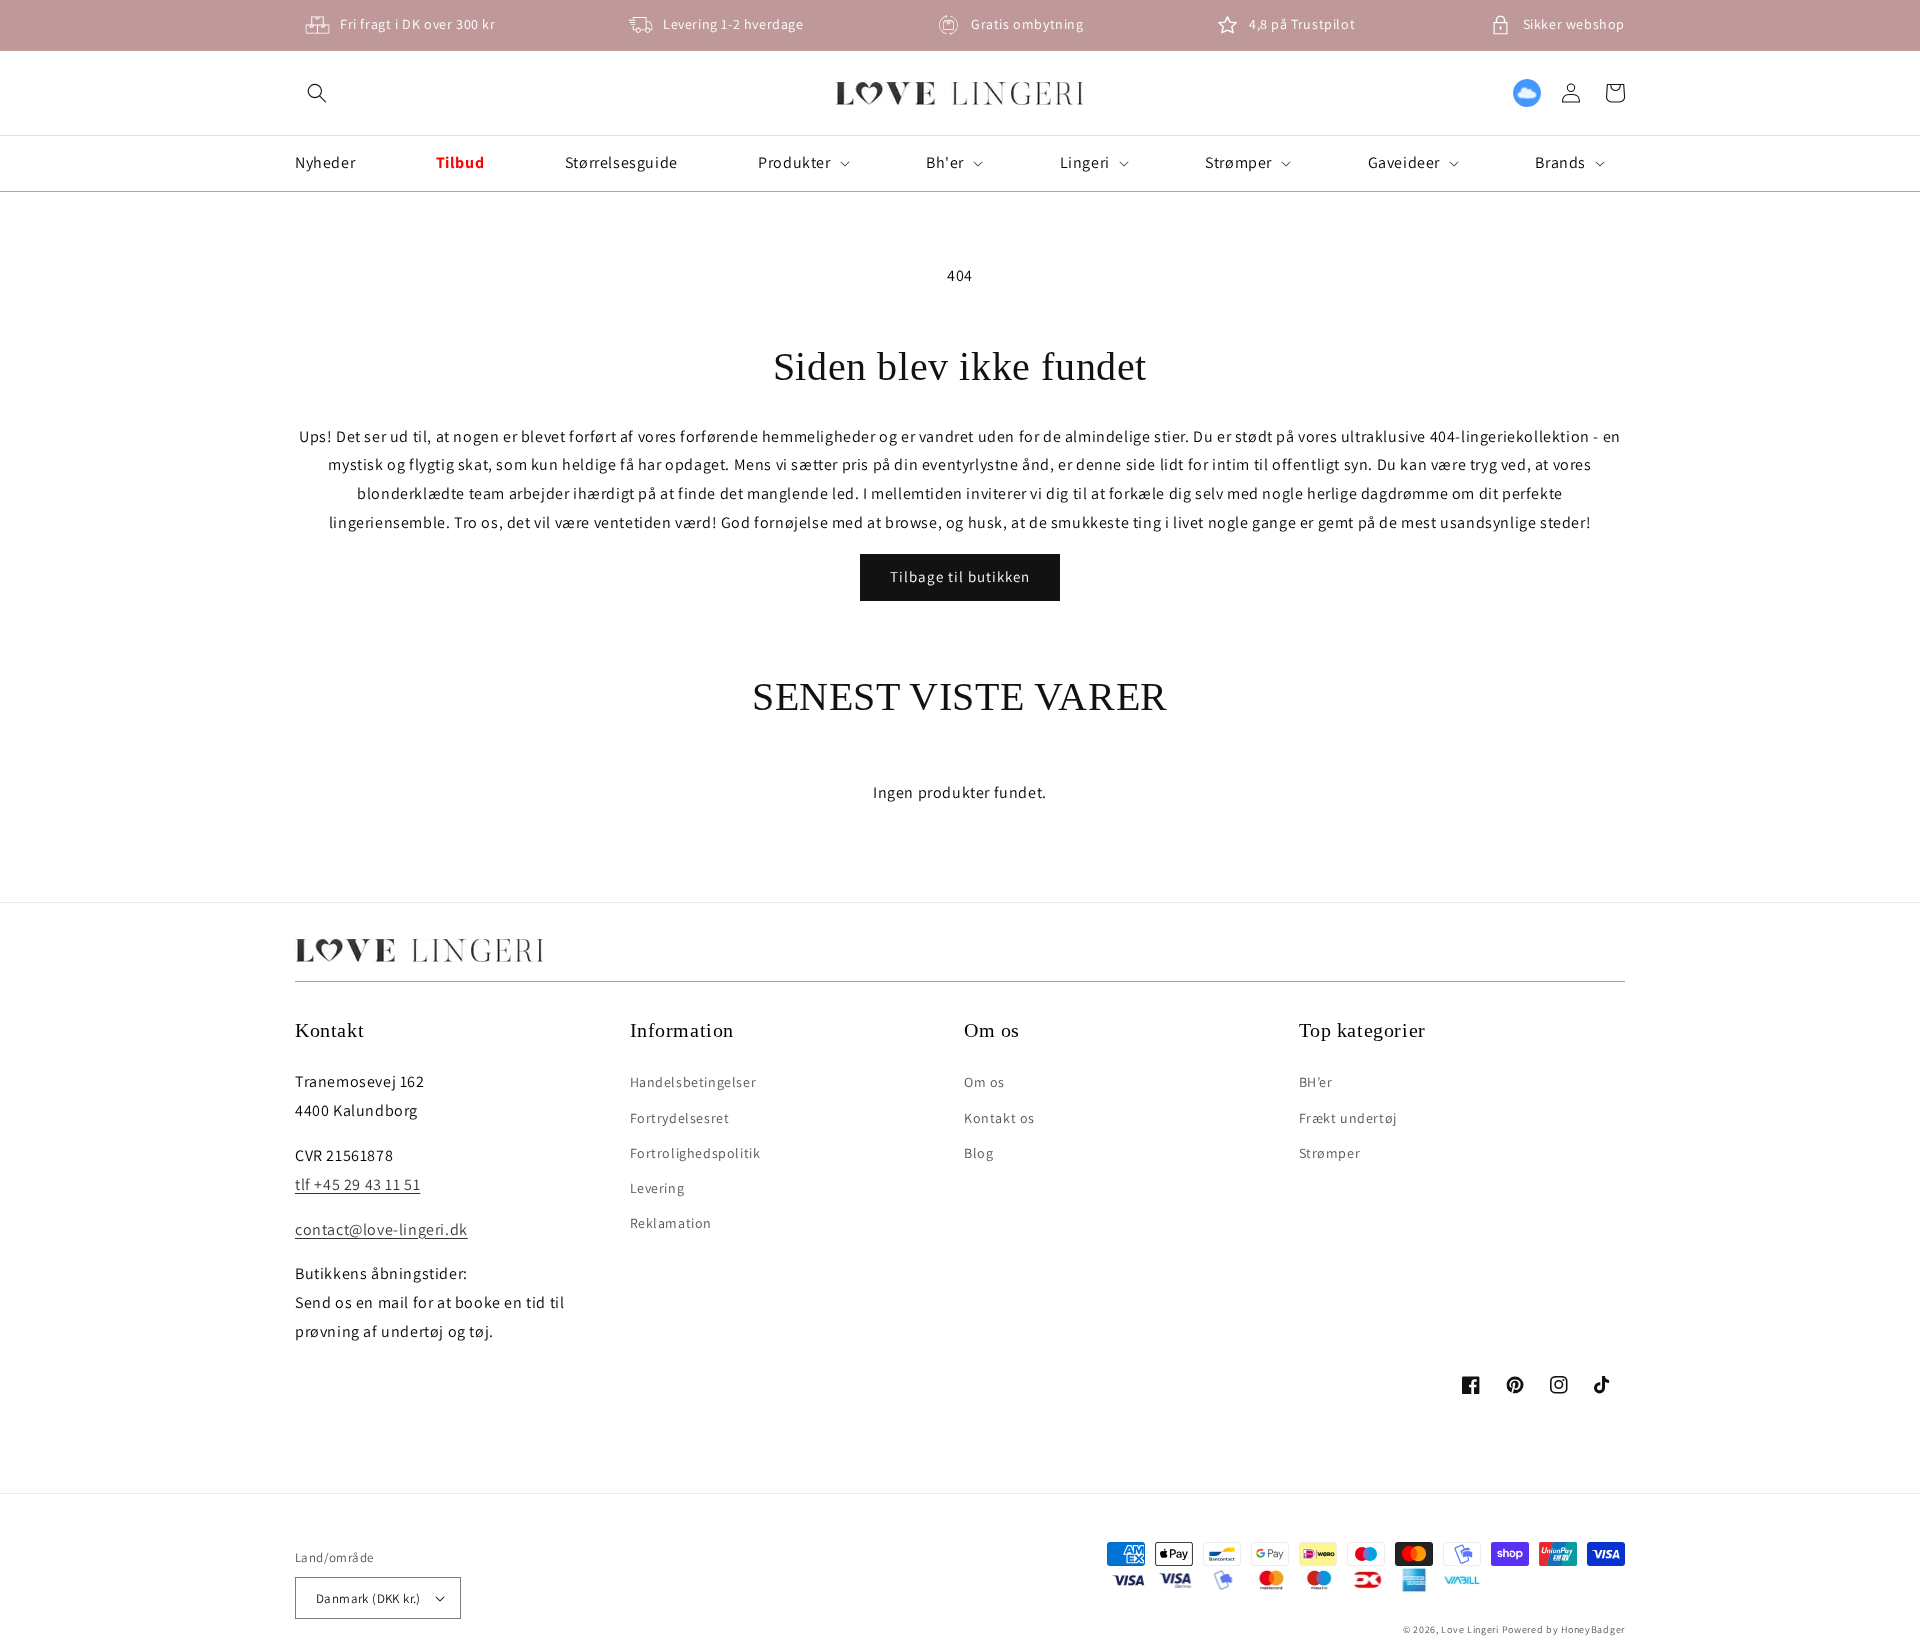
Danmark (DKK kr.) (368, 1598)
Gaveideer (1404, 163)
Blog (978, 1153)
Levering (657, 1188)
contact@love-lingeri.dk (381, 1229)
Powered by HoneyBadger (1563, 1629)
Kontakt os (999, 1118)
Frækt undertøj (1348, 1118)
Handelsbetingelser (693, 1082)
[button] (317, 93)
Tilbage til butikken (960, 576)
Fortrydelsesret (680, 1118)
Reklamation (671, 1223)
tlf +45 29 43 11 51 (357, 1184)
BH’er (1316, 1082)
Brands (1560, 163)
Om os (984, 1082)
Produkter (794, 163)
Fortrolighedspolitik (695, 1153)
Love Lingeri (1469, 1629)
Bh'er (945, 163)
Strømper (1238, 163)
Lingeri (1085, 163)
